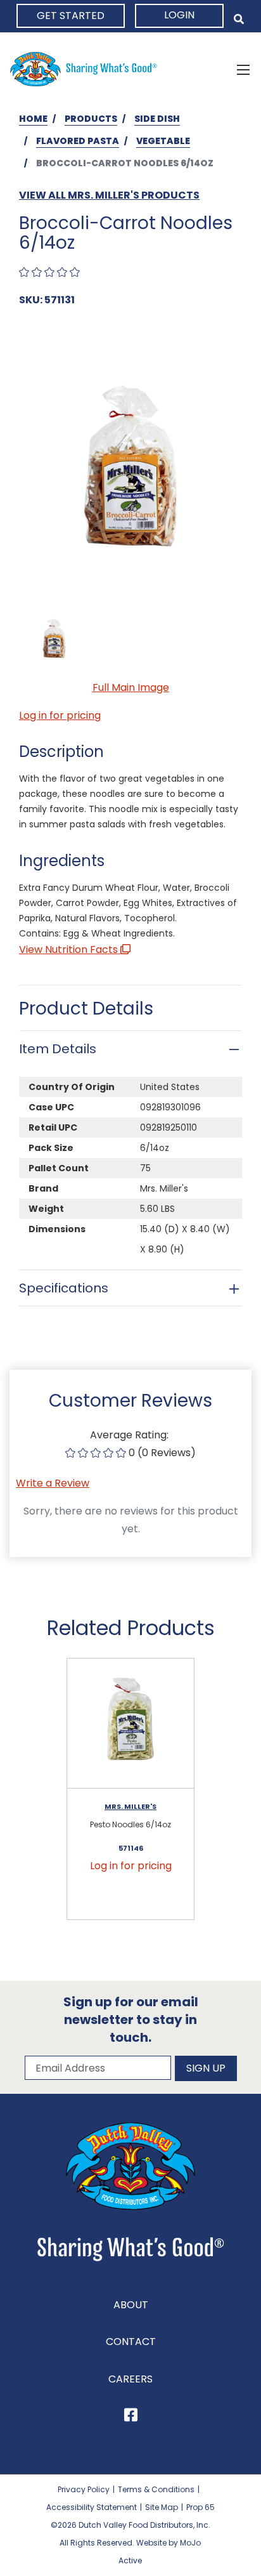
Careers (130, 2379)
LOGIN (179, 15)
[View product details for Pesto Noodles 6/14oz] (130, 1724)
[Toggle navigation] (243, 69)
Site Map (162, 2507)
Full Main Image (131, 687)
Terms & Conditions (156, 2489)
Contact (131, 2342)
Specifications (64, 1288)
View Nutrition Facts (70, 950)
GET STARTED (71, 16)
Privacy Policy (84, 2489)
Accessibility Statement (92, 2507)
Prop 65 (201, 2507)
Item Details (58, 1049)
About (131, 2305)
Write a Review (53, 1483)
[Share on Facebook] (131, 2417)
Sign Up (206, 2068)
